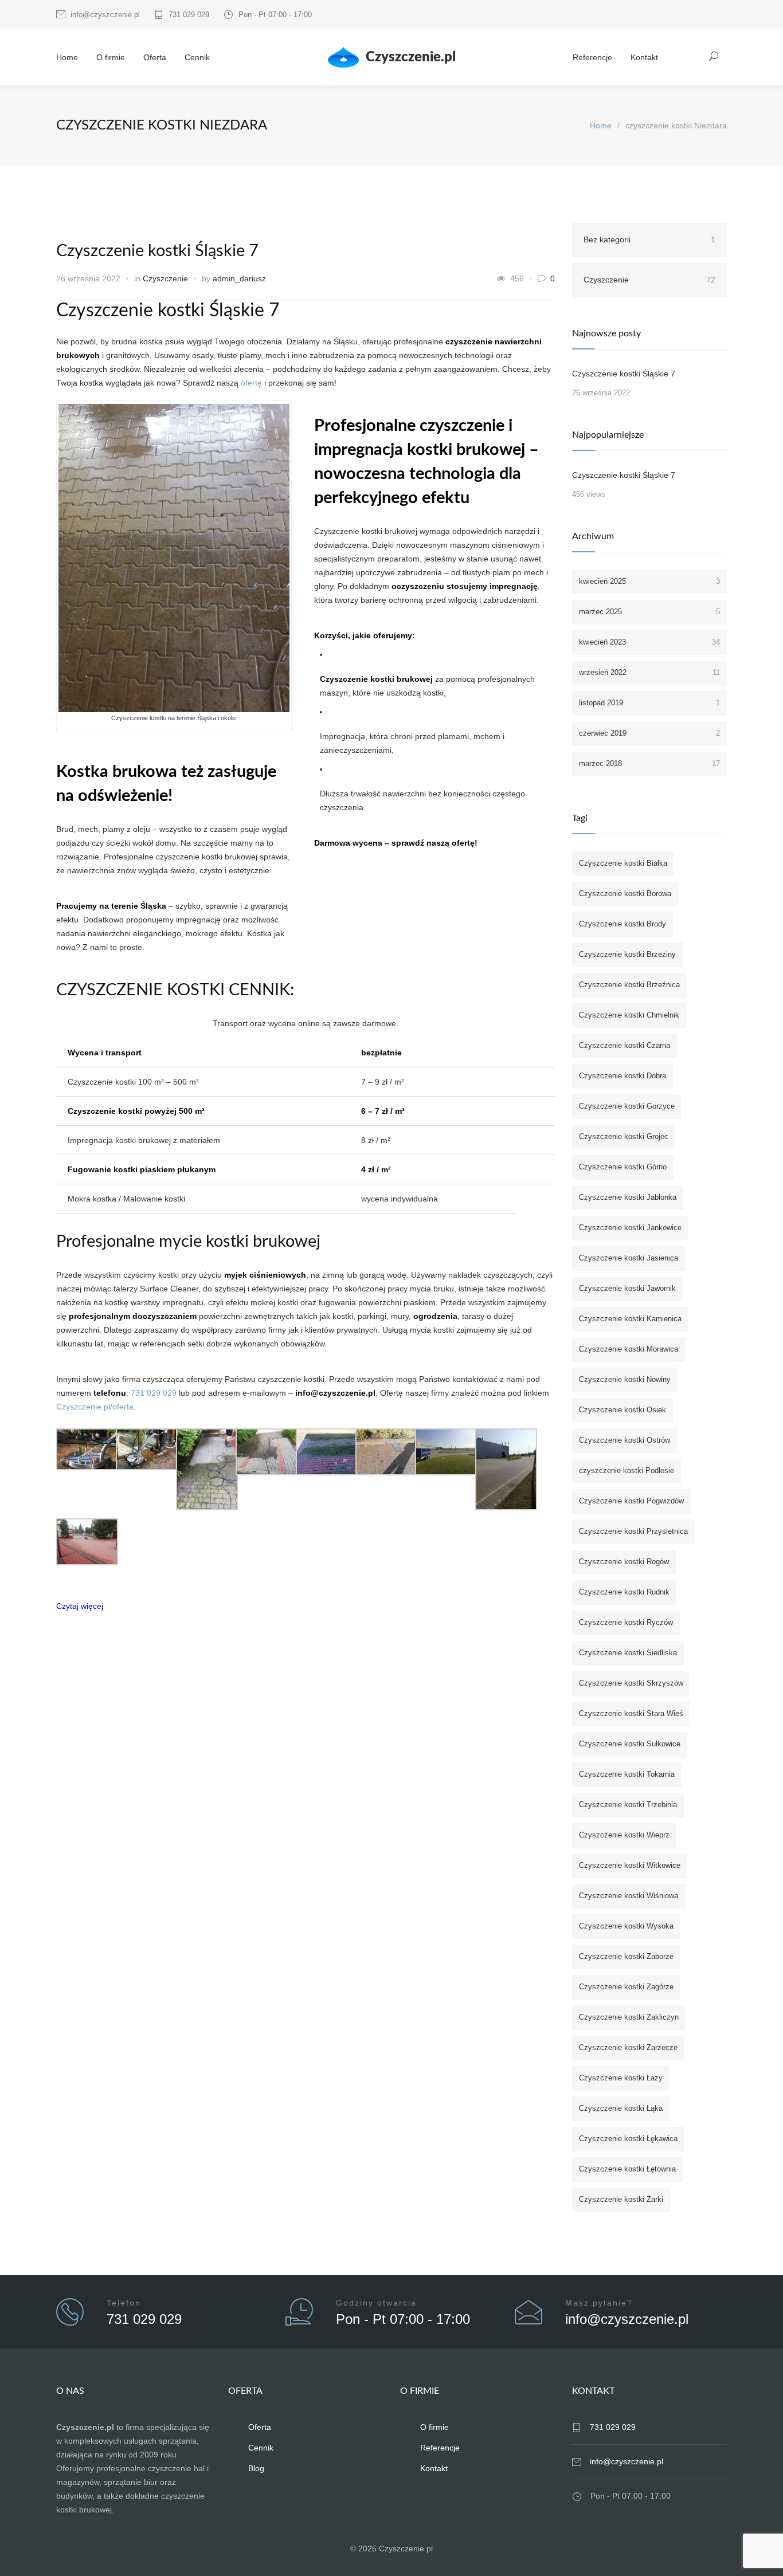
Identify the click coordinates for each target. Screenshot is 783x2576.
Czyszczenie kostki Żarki (621, 2199)
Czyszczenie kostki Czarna (625, 1045)
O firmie (111, 57)
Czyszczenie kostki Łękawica (628, 2139)
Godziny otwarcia (376, 2303)
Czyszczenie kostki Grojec (624, 1136)
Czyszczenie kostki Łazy (621, 2078)
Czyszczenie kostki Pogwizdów (631, 1501)
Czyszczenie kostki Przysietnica (633, 1531)
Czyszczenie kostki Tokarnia (627, 1774)
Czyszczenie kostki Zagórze (626, 1987)
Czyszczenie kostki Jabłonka (628, 1197)
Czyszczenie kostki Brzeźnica (629, 985)
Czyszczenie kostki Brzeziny (627, 954)
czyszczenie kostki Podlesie (627, 1470)
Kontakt (644, 57)
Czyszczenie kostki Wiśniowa (629, 1896)
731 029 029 (189, 15)
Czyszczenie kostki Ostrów (625, 1440)
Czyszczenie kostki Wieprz (624, 1835)
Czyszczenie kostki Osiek (623, 1410)
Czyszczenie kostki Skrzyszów (631, 1683)
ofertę (251, 383)
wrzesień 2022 (649, 672)
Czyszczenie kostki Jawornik (627, 1288)
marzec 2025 (649, 612)
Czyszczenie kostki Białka (623, 863)
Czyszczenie (165, 278)
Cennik (197, 57)
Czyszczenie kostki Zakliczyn (629, 2017)
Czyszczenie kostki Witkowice (630, 1865)
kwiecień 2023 (649, 642)
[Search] (714, 56)
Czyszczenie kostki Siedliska (628, 1653)
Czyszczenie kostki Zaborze (626, 1956)
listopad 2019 (649, 703)
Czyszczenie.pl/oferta (95, 1407)
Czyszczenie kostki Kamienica (630, 1319)
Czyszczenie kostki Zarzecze (628, 2047)
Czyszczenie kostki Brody (623, 924)
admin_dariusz (239, 278)
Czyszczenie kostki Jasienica (629, 1258)
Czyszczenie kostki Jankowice (630, 1228)
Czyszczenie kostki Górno (623, 1167)
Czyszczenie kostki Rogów (624, 1562)
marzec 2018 (649, 763)
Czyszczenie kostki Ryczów (626, 1622)
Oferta (155, 57)
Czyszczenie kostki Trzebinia (628, 1805)
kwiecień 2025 (649, 581)
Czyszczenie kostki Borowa (625, 894)
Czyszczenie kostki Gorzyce (627, 1106)
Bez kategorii (649, 239)
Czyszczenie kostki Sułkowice (630, 1744)
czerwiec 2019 (649, 733)
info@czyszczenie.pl (105, 15)
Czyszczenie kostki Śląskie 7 (157, 251)
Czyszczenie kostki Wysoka (626, 1926)
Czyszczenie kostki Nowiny (625, 1379)
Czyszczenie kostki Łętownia (627, 2169)
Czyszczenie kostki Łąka (621, 2108)
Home (67, 57)
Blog (256, 2468)
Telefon (124, 2303)
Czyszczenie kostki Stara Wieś (631, 1713)
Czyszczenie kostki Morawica (629, 1349)
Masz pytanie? (599, 2303)
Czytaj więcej (80, 1606)
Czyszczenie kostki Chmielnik (629, 1015)
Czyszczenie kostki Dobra (623, 1076)
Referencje (592, 57)
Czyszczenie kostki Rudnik (624, 1592)
